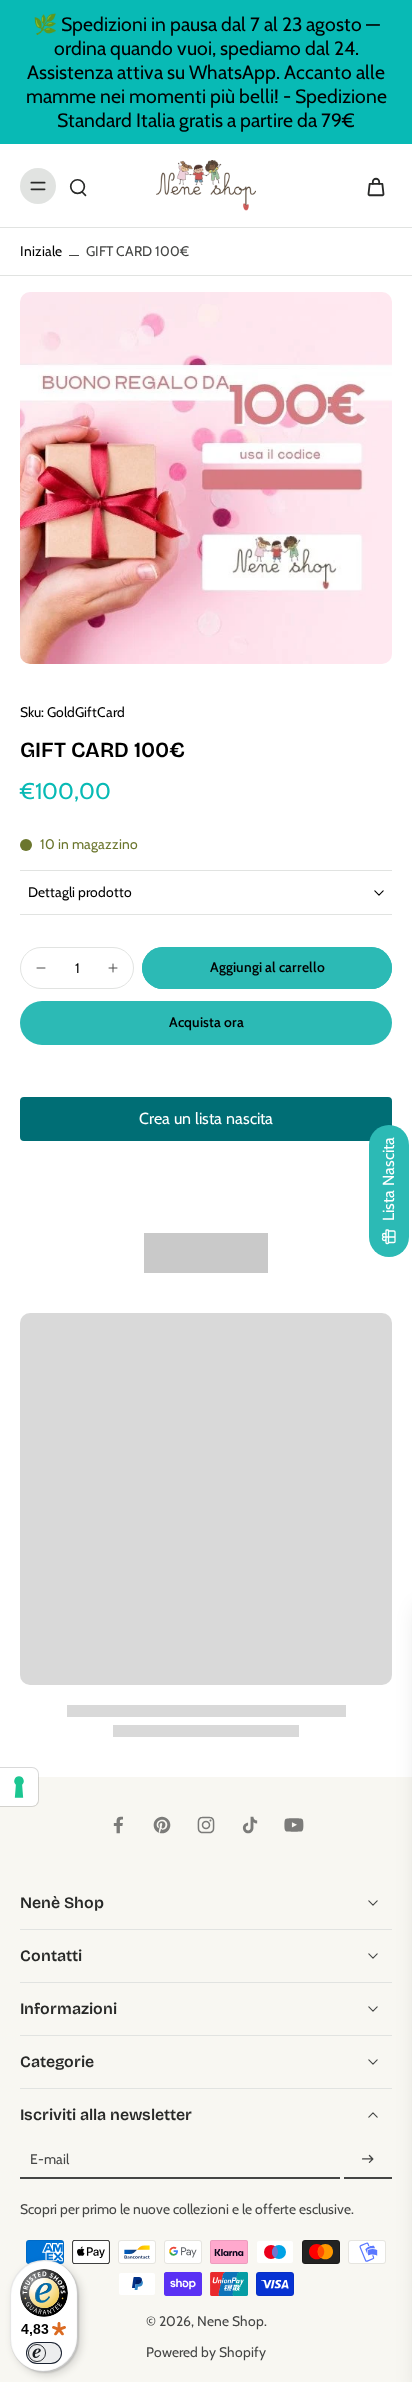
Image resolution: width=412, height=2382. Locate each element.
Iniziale (42, 251)
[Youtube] (294, 1825)
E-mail (49, 2160)
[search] (78, 186)
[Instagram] (206, 1825)
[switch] (44, 2353)
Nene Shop (230, 2321)
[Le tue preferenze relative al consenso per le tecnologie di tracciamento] (19, 1787)
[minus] (41, 968)
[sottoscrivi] (368, 2160)
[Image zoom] (206, 478)
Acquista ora (206, 1022)
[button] (267, 968)
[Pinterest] (162, 1825)
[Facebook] (118, 1825)
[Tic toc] (250, 1825)
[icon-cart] (370, 186)
